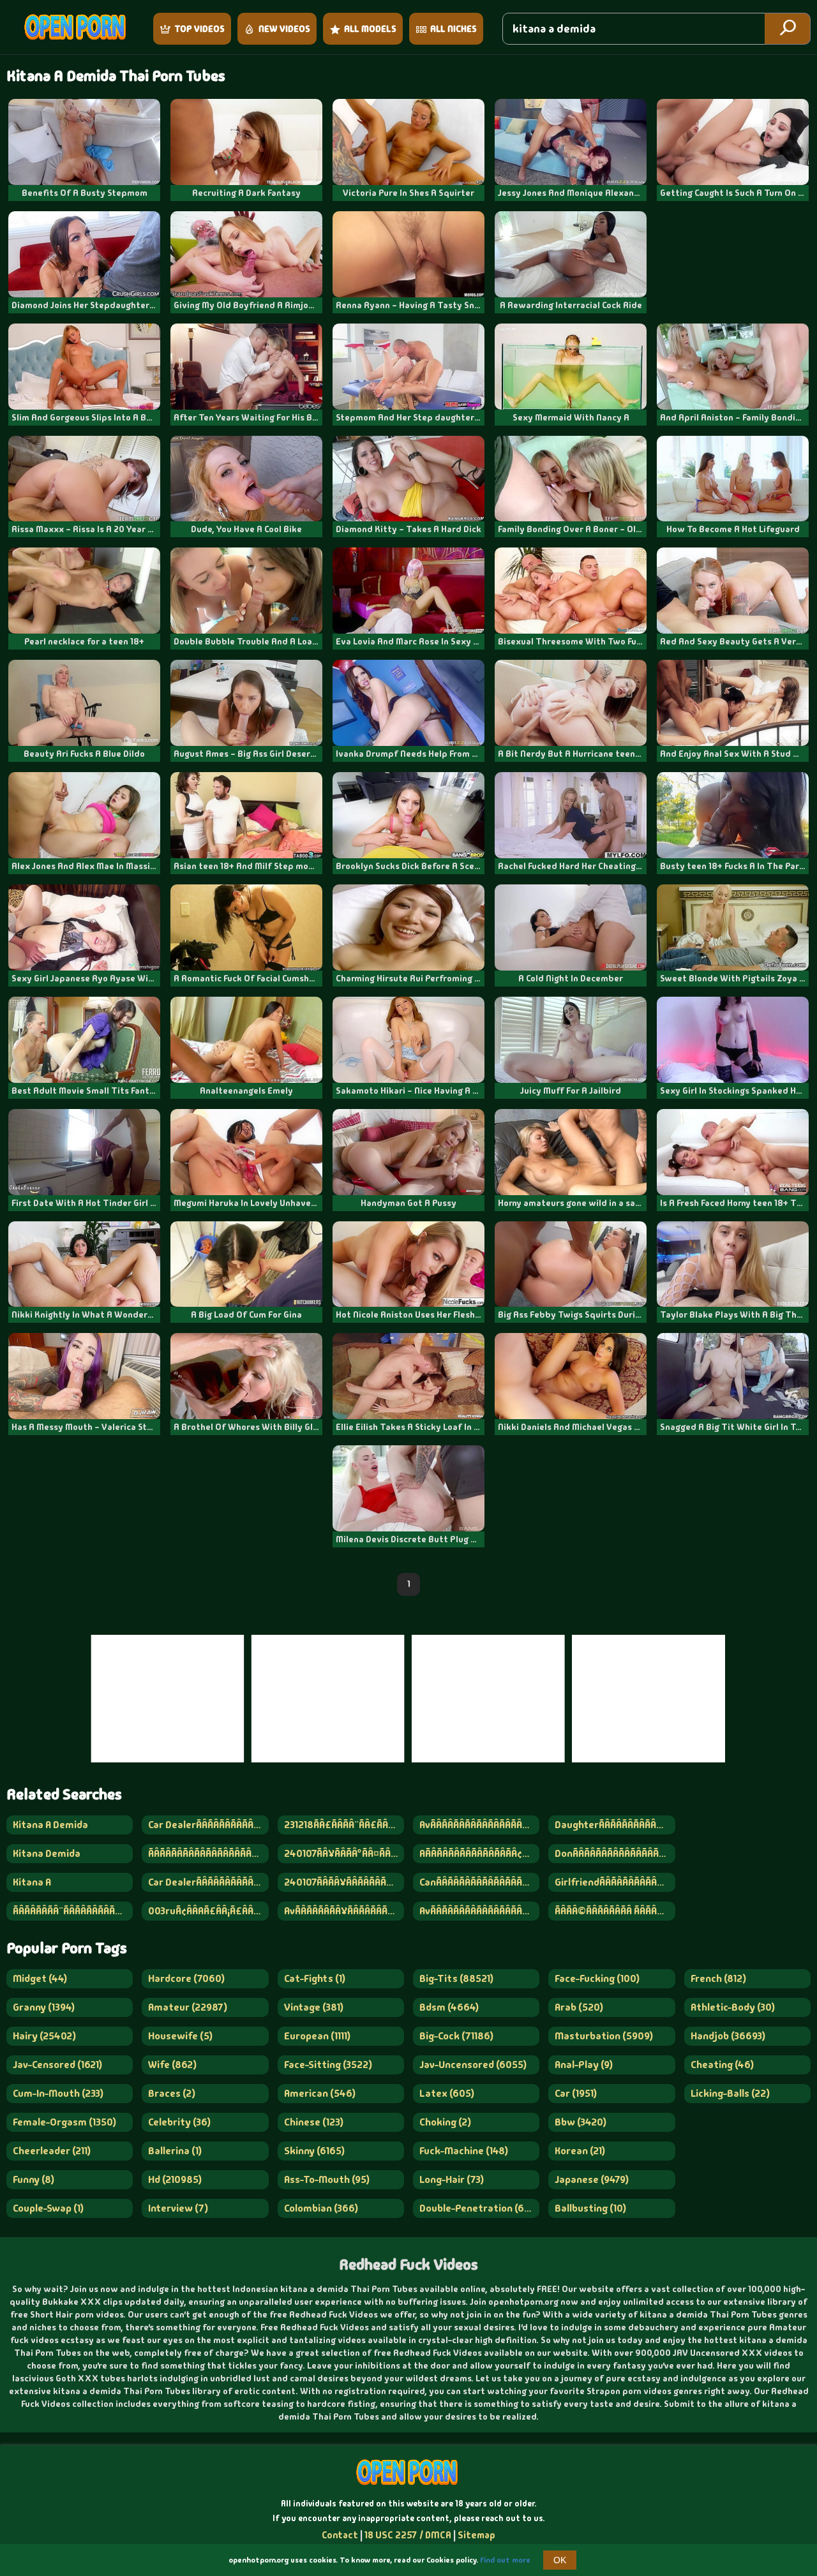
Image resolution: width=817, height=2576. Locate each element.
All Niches (453, 29)
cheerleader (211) (52, 2151)
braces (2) (172, 2093)
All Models (370, 29)
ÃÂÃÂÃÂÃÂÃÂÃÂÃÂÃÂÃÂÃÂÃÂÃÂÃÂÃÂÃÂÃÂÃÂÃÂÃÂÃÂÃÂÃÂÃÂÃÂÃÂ (208, 1853)
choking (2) (445, 2122)
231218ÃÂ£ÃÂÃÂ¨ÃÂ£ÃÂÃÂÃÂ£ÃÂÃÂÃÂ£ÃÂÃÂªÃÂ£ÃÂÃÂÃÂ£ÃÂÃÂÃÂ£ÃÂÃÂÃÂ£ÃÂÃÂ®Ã (344, 1825)
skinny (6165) (314, 2151)
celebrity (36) (179, 2122)
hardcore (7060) (186, 1978)
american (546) (320, 2093)
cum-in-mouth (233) (58, 2093)
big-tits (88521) (456, 1978)
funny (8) (34, 2179)
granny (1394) (44, 2007)
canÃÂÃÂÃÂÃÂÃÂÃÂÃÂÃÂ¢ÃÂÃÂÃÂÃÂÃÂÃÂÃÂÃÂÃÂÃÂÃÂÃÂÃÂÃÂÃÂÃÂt (479, 1882)
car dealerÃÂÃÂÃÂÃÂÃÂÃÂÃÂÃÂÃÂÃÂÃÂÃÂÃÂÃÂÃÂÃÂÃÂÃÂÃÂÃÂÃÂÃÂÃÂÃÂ (208, 1882)
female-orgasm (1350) (64, 2122)
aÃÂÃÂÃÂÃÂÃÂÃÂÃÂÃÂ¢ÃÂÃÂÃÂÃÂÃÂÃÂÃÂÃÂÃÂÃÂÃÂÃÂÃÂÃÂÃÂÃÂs (479, 1853)
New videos (284, 29)
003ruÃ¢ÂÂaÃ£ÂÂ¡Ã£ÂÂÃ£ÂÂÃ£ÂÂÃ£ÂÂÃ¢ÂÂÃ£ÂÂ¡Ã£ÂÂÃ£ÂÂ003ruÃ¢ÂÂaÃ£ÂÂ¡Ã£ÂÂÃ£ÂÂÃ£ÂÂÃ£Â (208, 1911)
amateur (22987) (188, 2007)
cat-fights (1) (315, 1978)
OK (560, 2560)
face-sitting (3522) (328, 2065)
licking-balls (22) (730, 2093)
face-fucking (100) (597, 1978)
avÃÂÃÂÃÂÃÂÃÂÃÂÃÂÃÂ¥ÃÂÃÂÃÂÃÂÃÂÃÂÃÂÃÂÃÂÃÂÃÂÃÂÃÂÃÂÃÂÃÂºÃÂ (479, 1825)
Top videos (199, 29)
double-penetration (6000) (479, 2208)
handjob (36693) (728, 2036)
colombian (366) (321, 2208)
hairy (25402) (44, 2036)
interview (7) (178, 2208)
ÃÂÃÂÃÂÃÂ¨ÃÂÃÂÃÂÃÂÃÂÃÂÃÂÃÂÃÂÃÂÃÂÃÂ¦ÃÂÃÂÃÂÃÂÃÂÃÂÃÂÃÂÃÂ (73, 1911)
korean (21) (580, 2151)
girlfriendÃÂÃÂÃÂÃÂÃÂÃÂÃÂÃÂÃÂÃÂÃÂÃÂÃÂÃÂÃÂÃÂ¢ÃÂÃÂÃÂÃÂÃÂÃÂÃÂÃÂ (615, 1882)
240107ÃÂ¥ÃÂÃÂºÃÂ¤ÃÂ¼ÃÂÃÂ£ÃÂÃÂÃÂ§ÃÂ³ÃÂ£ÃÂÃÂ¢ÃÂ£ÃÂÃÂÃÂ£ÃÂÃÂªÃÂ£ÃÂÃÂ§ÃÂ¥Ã (344, 1853)
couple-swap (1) (48, 2208)
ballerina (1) (175, 2151)
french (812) (718, 1978)
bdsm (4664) (449, 2007)
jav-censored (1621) (57, 2065)
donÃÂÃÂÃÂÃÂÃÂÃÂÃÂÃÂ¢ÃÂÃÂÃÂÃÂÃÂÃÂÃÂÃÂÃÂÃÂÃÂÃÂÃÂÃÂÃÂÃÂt (615, 1853)
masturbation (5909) (604, 2036)
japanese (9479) (592, 2179)
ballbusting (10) (590, 2208)
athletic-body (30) (733, 2007)
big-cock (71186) (456, 2036)
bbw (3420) (581, 2122)
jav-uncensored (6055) (473, 2065)
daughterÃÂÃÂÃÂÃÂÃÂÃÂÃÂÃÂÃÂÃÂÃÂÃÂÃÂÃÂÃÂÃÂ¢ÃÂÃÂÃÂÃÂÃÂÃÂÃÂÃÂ (615, 1825)
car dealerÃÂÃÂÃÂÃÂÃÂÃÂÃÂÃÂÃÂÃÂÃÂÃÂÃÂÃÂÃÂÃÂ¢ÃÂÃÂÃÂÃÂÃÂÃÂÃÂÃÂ (208, 1825)
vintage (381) (314, 2007)
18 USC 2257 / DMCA (408, 2535)
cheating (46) (722, 2065)
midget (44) (40, 1978)
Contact (340, 2535)
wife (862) (172, 2065)
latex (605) (447, 2093)
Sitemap (476, 2535)
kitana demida (47, 1853)
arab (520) (579, 2007)
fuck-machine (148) (464, 2151)
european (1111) (317, 2036)
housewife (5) (180, 2036)
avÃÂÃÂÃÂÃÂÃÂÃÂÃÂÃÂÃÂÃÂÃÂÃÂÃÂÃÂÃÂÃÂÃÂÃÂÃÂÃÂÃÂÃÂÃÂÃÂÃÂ (479, 1911)
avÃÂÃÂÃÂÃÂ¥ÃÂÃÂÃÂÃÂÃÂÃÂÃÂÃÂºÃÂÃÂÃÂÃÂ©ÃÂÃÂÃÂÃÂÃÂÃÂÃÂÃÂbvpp (344, 1911)
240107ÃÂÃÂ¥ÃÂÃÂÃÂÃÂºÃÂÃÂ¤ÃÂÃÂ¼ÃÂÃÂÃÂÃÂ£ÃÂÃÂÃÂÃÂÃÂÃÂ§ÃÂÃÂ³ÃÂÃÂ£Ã (344, 1882)
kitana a (32, 1882)
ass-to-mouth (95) (327, 2179)
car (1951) (576, 2093)
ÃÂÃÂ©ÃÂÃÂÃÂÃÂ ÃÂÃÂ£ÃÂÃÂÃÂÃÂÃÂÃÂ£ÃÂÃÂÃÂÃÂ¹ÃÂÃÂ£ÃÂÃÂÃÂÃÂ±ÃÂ (615, 1911)
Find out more (505, 2560)
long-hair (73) (452, 2179)
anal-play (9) (584, 2065)
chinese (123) (314, 2122)
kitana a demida (50, 1825)
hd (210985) (175, 2179)
